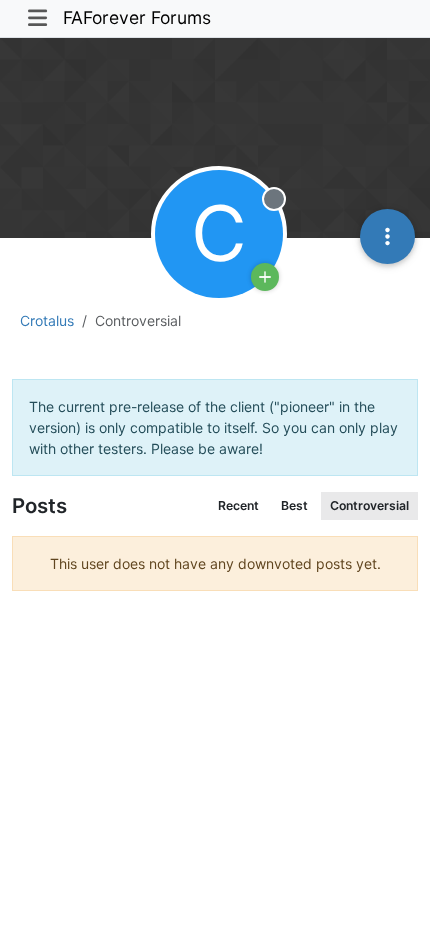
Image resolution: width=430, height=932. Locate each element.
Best (294, 505)
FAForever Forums (137, 17)
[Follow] (265, 277)
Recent (238, 505)
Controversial (369, 505)
